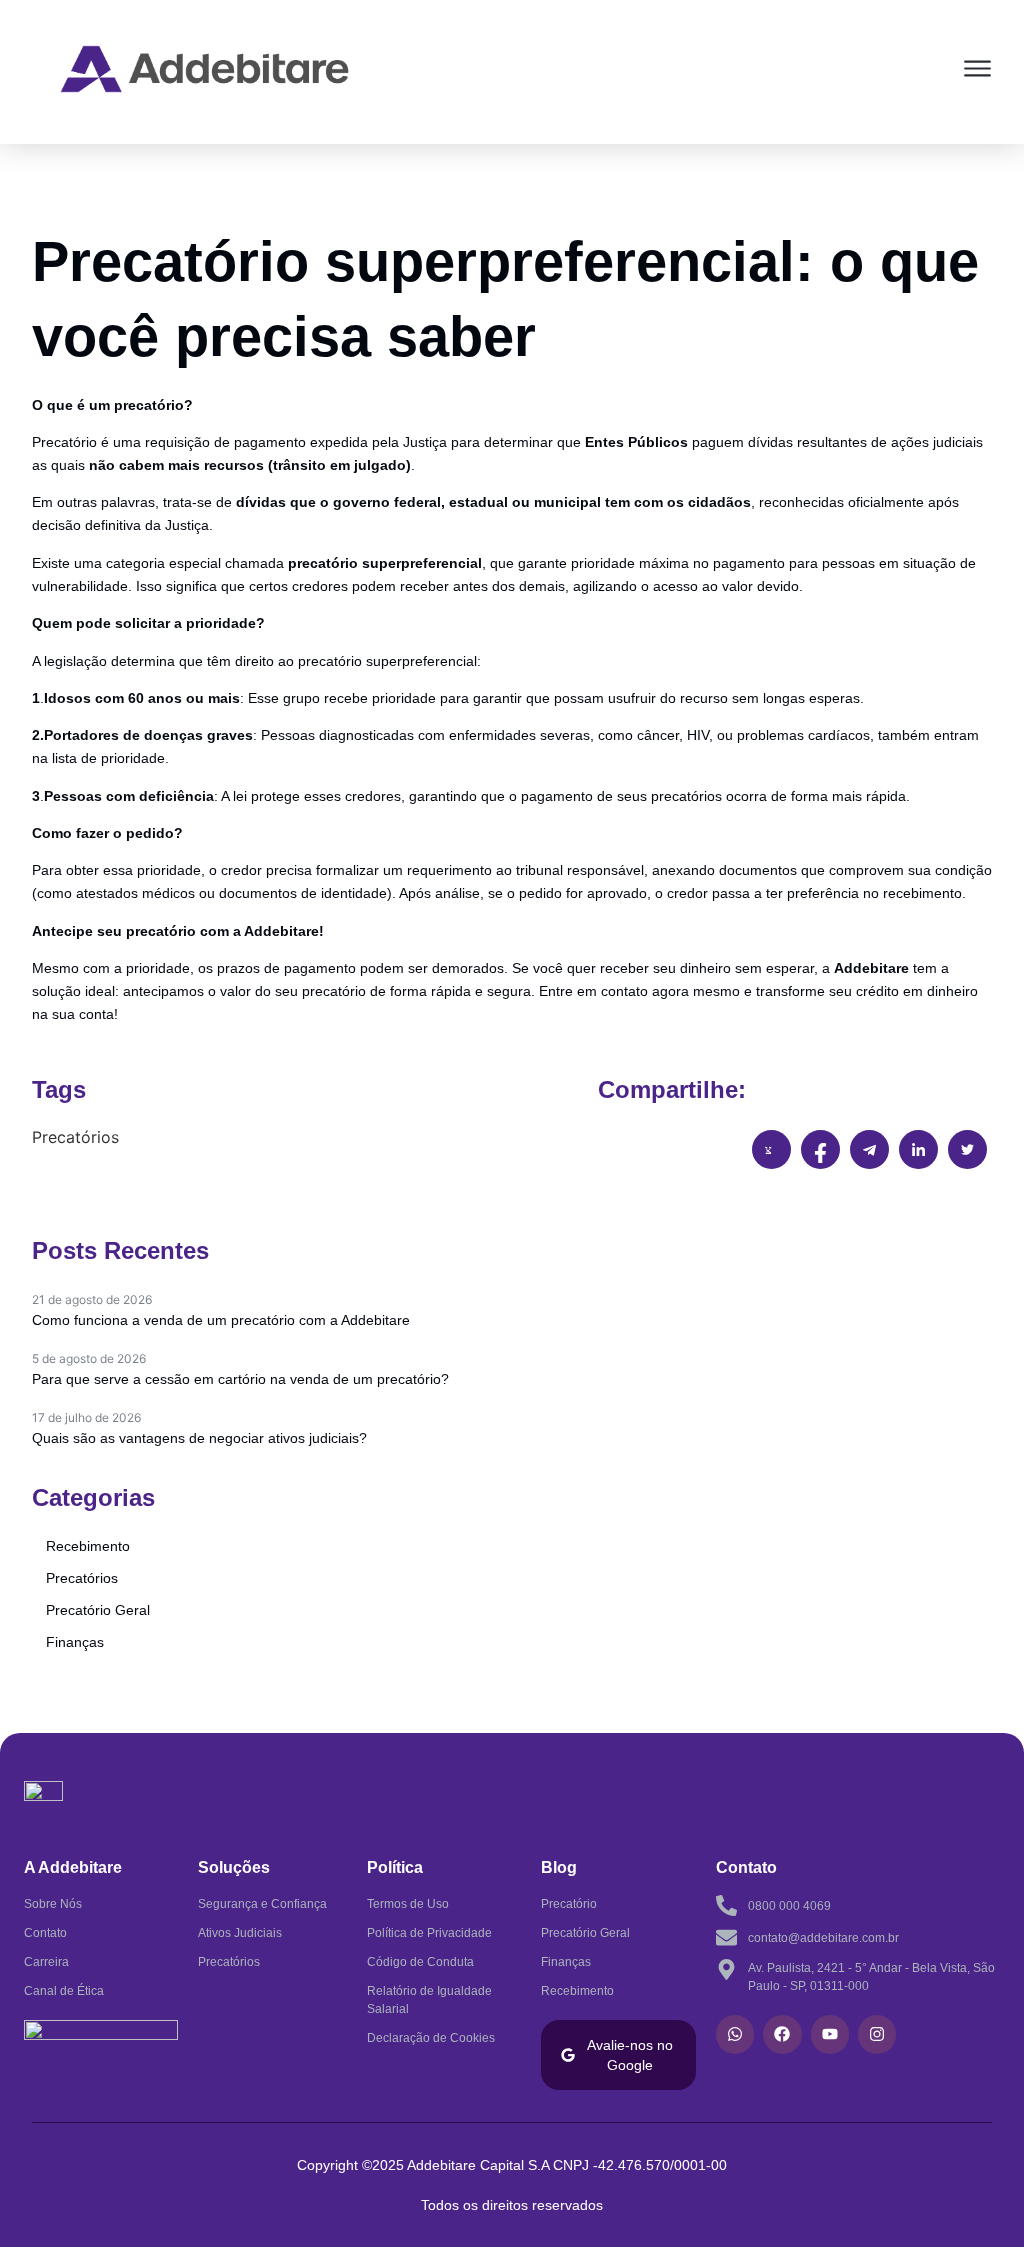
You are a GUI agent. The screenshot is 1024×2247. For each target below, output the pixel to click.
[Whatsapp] (735, 2034)
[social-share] (771, 1149)
